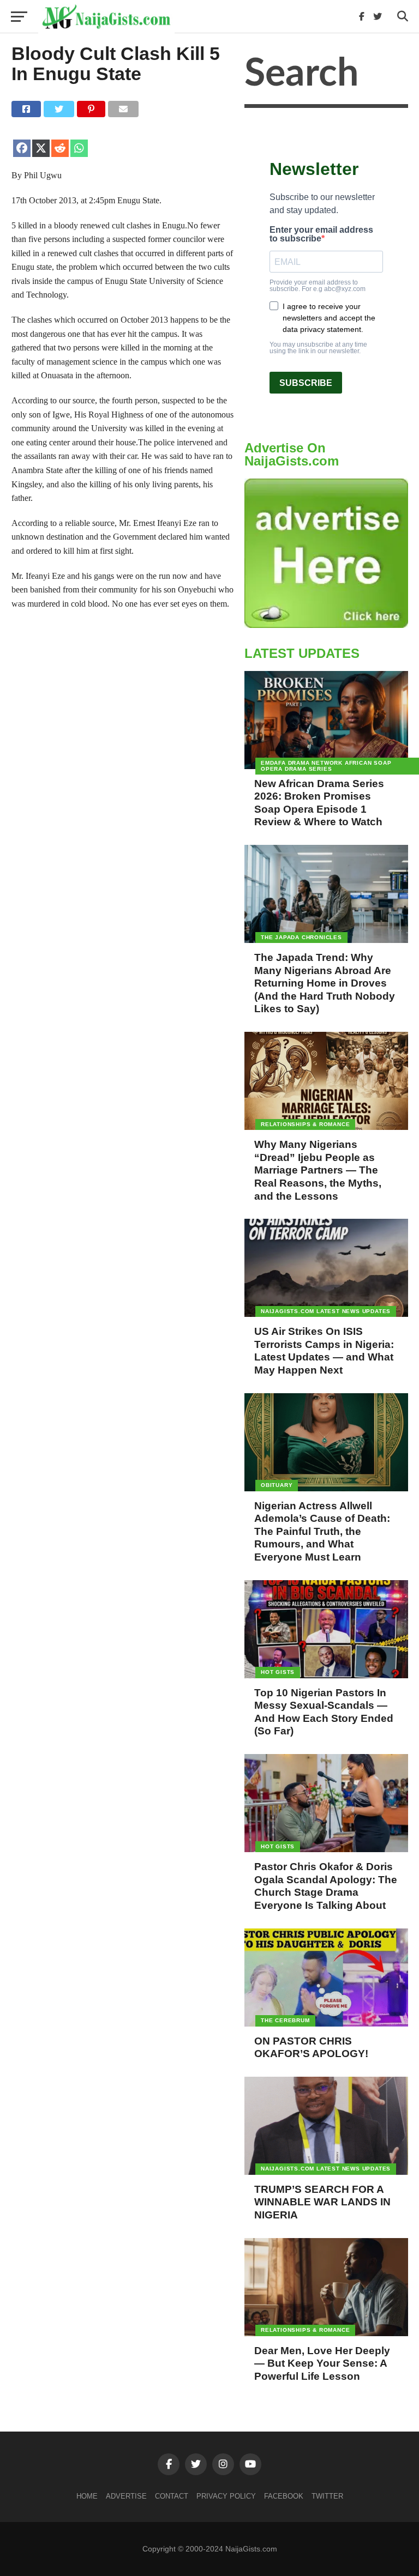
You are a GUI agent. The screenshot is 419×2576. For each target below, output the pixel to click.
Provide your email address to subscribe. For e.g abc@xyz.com (318, 286)
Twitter (327, 2496)
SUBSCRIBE (306, 383)
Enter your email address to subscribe (321, 234)
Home (87, 2496)
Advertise (126, 2496)
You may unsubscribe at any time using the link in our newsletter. (318, 348)
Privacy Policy (226, 2496)
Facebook (284, 2496)
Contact (172, 2496)
